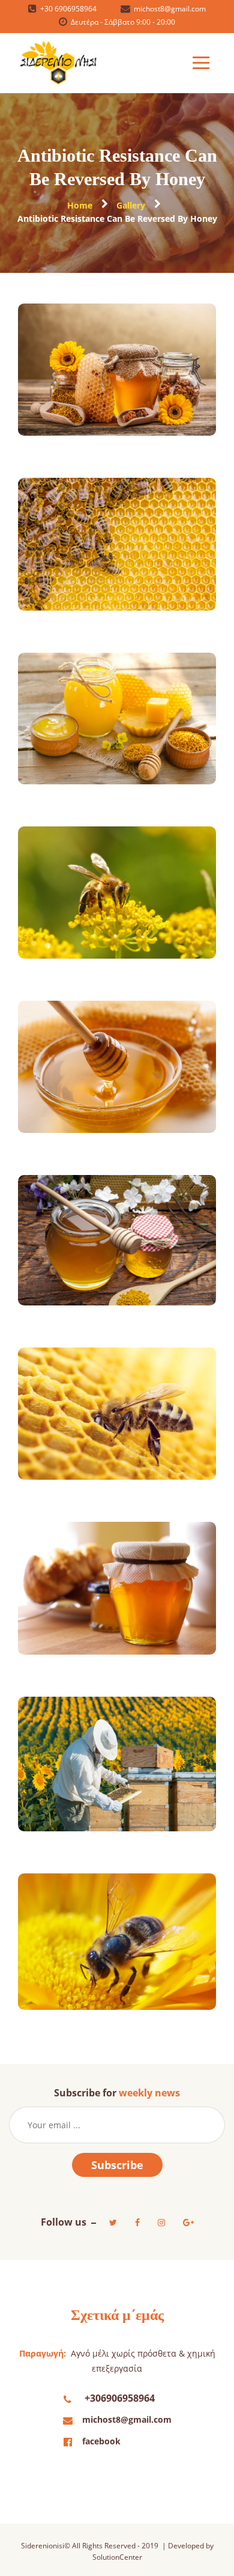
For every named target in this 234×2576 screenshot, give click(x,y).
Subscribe (117, 2165)
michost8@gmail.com (127, 2419)
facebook (101, 2441)
